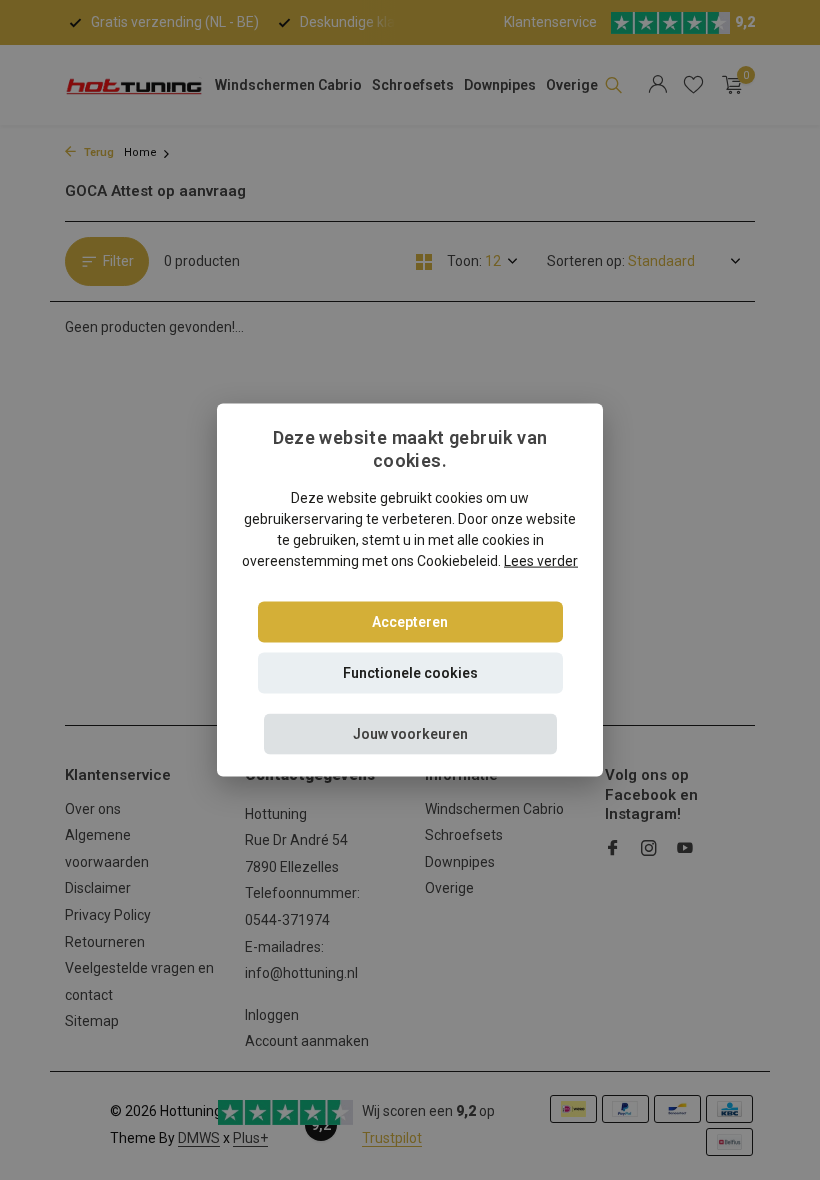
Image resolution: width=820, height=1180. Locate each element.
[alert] (410, 590)
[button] (410, 733)
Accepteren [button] (410, 621)
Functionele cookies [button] (410, 672)
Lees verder (541, 560)
